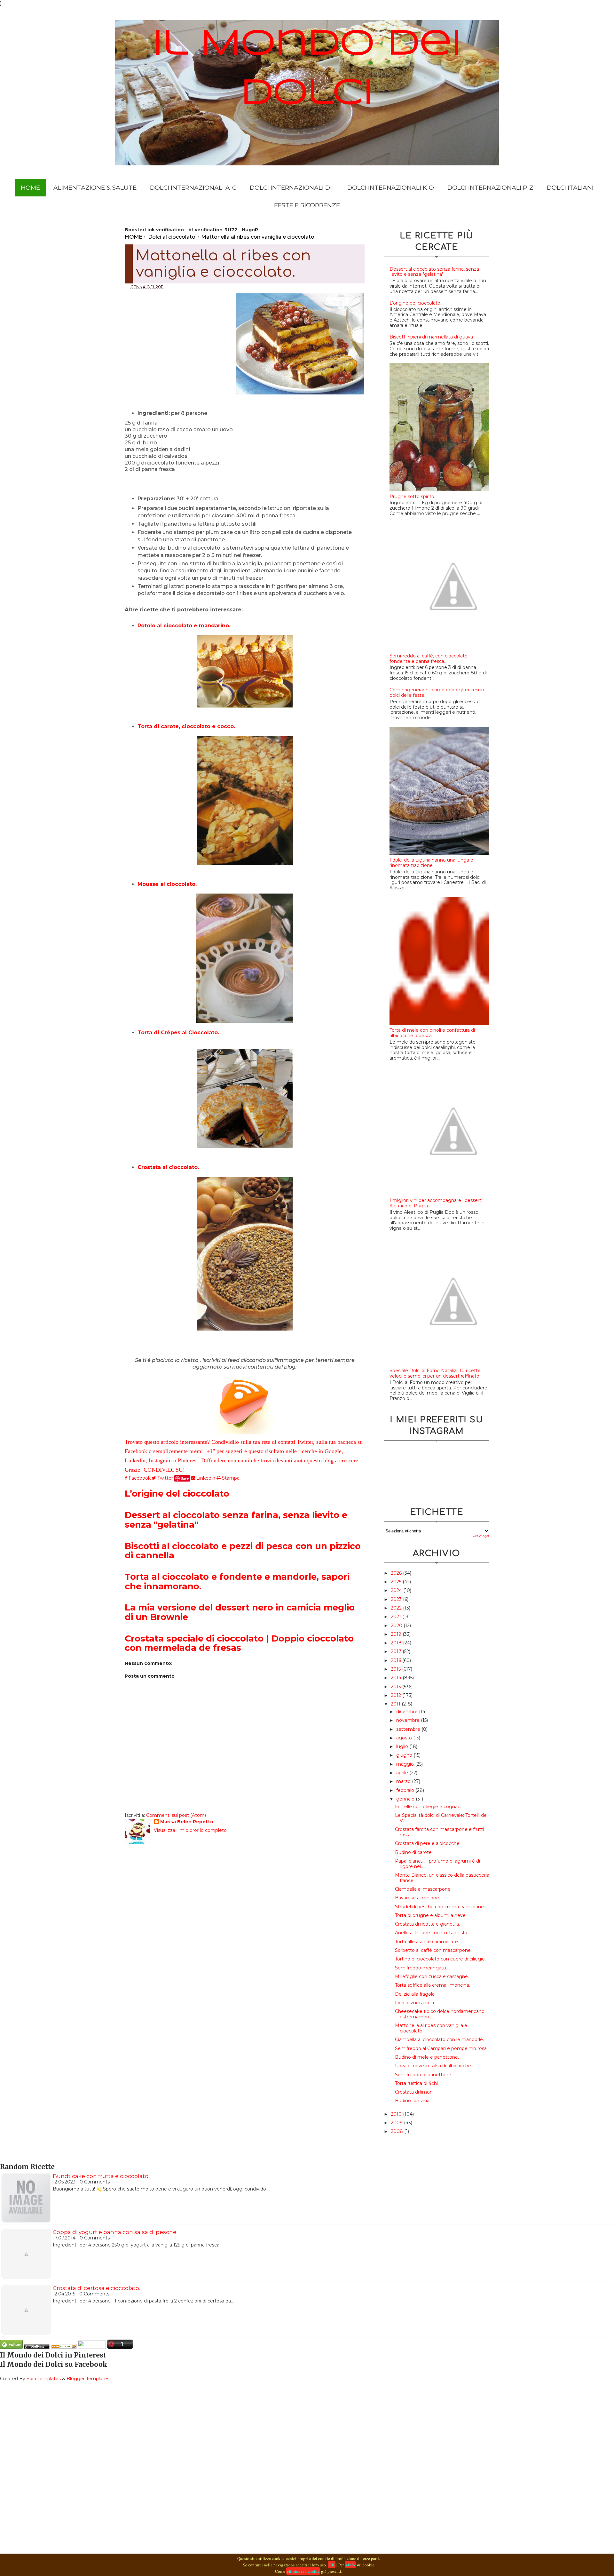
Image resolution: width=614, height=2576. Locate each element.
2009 (397, 2123)
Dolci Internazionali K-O (391, 188)
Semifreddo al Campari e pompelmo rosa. (441, 2048)
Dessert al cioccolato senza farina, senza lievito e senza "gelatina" (236, 1520)
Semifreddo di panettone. (424, 2075)
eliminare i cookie (303, 2571)
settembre (409, 1729)
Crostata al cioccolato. (168, 1167)
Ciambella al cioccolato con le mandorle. (439, 2039)
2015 (396, 1669)
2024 (397, 1590)
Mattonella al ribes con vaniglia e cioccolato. (431, 2028)
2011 (396, 1704)
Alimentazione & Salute (95, 188)
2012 (397, 1695)
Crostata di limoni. (415, 2092)
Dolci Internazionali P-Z (490, 188)
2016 (397, 1660)
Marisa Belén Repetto (187, 1822)
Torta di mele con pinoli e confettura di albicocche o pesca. (432, 1033)
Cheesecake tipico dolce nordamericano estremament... (440, 2014)
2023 (397, 1599)
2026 (397, 1573)
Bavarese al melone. (417, 1898)
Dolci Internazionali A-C (193, 188)
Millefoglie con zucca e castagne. (432, 1976)
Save (185, 1478)
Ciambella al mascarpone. (423, 1889)
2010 (397, 2114)
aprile (403, 1773)
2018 (397, 1643)
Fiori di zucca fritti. (415, 2003)
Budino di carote (413, 1852)
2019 (397, 1634)
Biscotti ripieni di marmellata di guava (431, 337)
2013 (397, 1687)
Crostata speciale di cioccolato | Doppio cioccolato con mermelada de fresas (239, 1643)
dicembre (408, 1712)
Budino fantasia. (413, 2101)
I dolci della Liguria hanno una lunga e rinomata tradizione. (431, 863)
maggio (406, 1764)
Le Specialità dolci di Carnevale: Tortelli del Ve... (441, 1818)
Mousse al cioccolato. (167, 884)
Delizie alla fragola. (415, 1994)
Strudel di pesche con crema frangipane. (440, 1907)
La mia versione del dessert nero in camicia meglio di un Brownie (240, 1612)
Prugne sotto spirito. (412, 497)
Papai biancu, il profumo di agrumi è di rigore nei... (437, 1864)
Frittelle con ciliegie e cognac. (428, 1807)
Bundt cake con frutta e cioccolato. (101, 2176)
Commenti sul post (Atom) (176, 1815)
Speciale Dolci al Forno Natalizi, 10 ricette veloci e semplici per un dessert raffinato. (435, 1373)
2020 (397, 1626)
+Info (350, 2565)
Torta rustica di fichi (416, 2083)
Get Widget (481, 1536)
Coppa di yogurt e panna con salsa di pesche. (115, 2232)
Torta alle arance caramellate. (427, 1942)
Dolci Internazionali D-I (292, 188)
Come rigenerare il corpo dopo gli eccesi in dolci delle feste (437, 692)
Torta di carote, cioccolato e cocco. (186, 726)
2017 (397, 1651)
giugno (405, 1755)
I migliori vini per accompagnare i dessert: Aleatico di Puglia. (436, 1203)
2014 (397, 1678)
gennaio (406, 1799)
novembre (409, 1720)
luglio (403, 1746)
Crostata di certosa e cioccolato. (96, 2288)
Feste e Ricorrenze (307, 205)
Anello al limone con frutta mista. (432, 1933)
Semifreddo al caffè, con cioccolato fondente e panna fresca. (429, 659)
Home (30, 188)
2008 (398, 2131)
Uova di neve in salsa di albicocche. (433, 2066)
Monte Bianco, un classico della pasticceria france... (442, 1878)
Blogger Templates (88, 2379)
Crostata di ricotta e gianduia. (427, 1924)
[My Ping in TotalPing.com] (37, 2347)
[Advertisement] (180, 337)
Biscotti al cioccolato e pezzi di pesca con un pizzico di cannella (243, 1551)
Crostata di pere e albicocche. (428, 1843)
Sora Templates (44, 2379)
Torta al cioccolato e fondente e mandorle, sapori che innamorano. (237, 1582)
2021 (397, 1617)
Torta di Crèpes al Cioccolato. (178, 1033)
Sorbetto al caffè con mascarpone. (433, 1950)
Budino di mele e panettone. (427, 2057)
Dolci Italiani (570, 188)
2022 (397, 1608)
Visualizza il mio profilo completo (190, 1830)
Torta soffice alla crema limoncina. (433, 1985)
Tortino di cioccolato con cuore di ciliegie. (440, 1959)
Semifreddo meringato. (421, 1968)
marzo (404, 1781)
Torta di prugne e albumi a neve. (431, 1915)
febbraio (406, 1790)
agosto (405, 1738)
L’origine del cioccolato (177, 1494)
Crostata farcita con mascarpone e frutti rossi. (439, 1832)
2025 (397, 1582)
